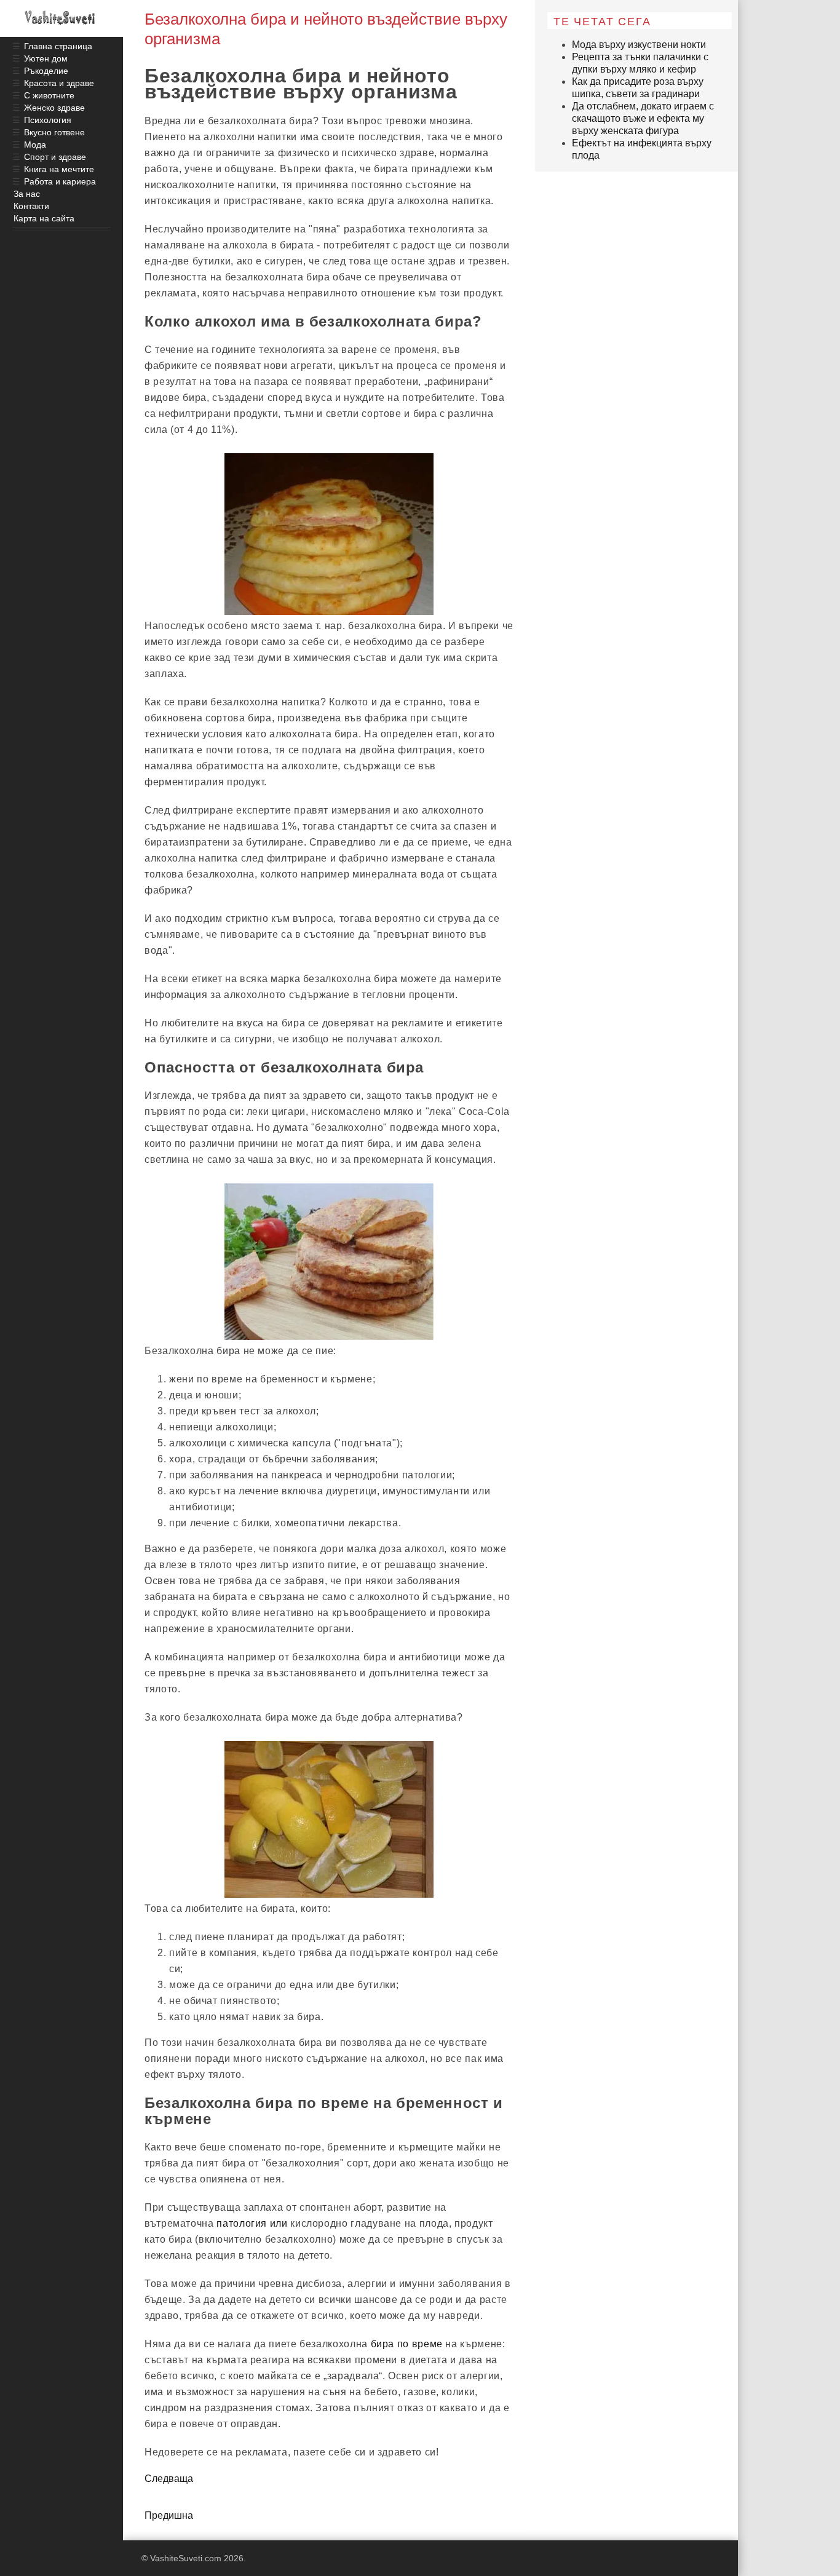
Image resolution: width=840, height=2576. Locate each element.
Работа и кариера (60, 181)
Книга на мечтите (59, 169)
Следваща (169, 2479)
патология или (252, 2223)
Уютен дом (46, 58)
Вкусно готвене (54, 132)
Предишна (169, 2515)
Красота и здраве (59, 83)
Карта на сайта (44, 218)
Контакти (31, 206)
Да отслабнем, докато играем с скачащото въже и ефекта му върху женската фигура (643, 118)
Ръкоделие (46, 71)
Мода (35, 145)
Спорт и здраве (55, 157)
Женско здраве (54, 108)
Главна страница (58, 46)
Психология (48, 120)
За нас (27, 194)
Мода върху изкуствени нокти (639, 45)
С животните (49, 95)
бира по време (407, 2344)
